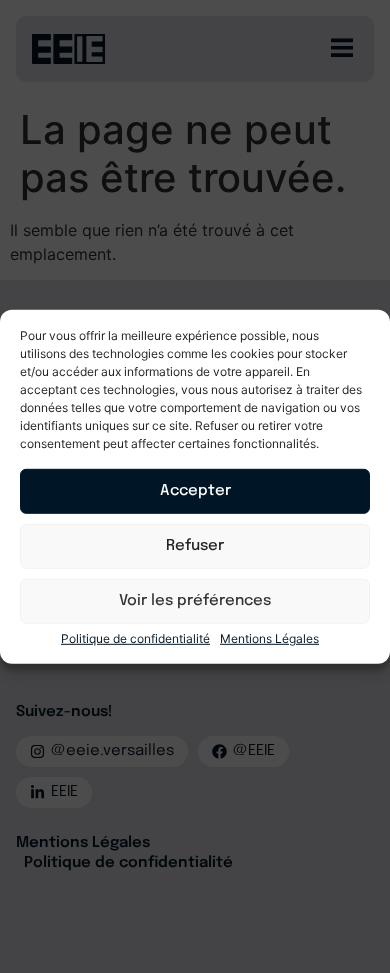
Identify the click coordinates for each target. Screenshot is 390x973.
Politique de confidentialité (135, 638)
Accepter (195, 491)
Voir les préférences (195, 601)
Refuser (195, 546)
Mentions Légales (269, 638)
